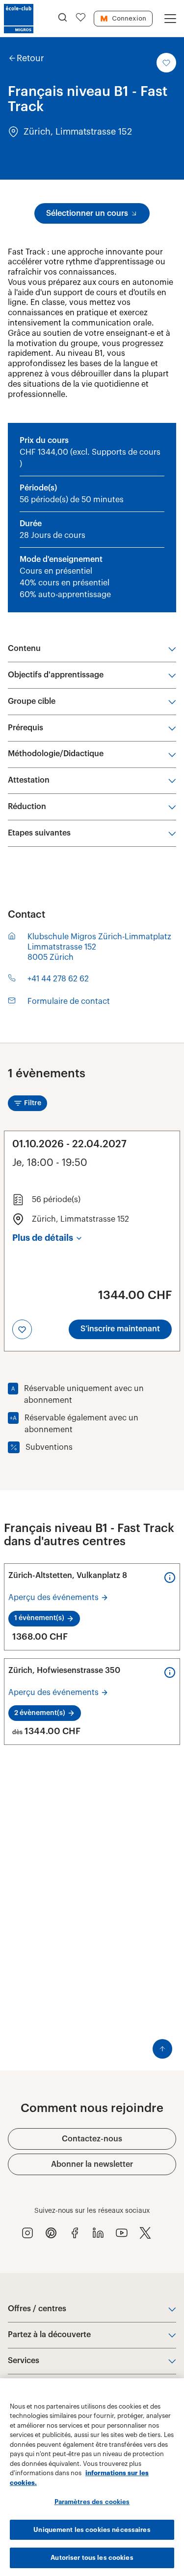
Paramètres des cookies (92, 2502)
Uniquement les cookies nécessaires (92, 2530)
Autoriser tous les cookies (92, 2558)
